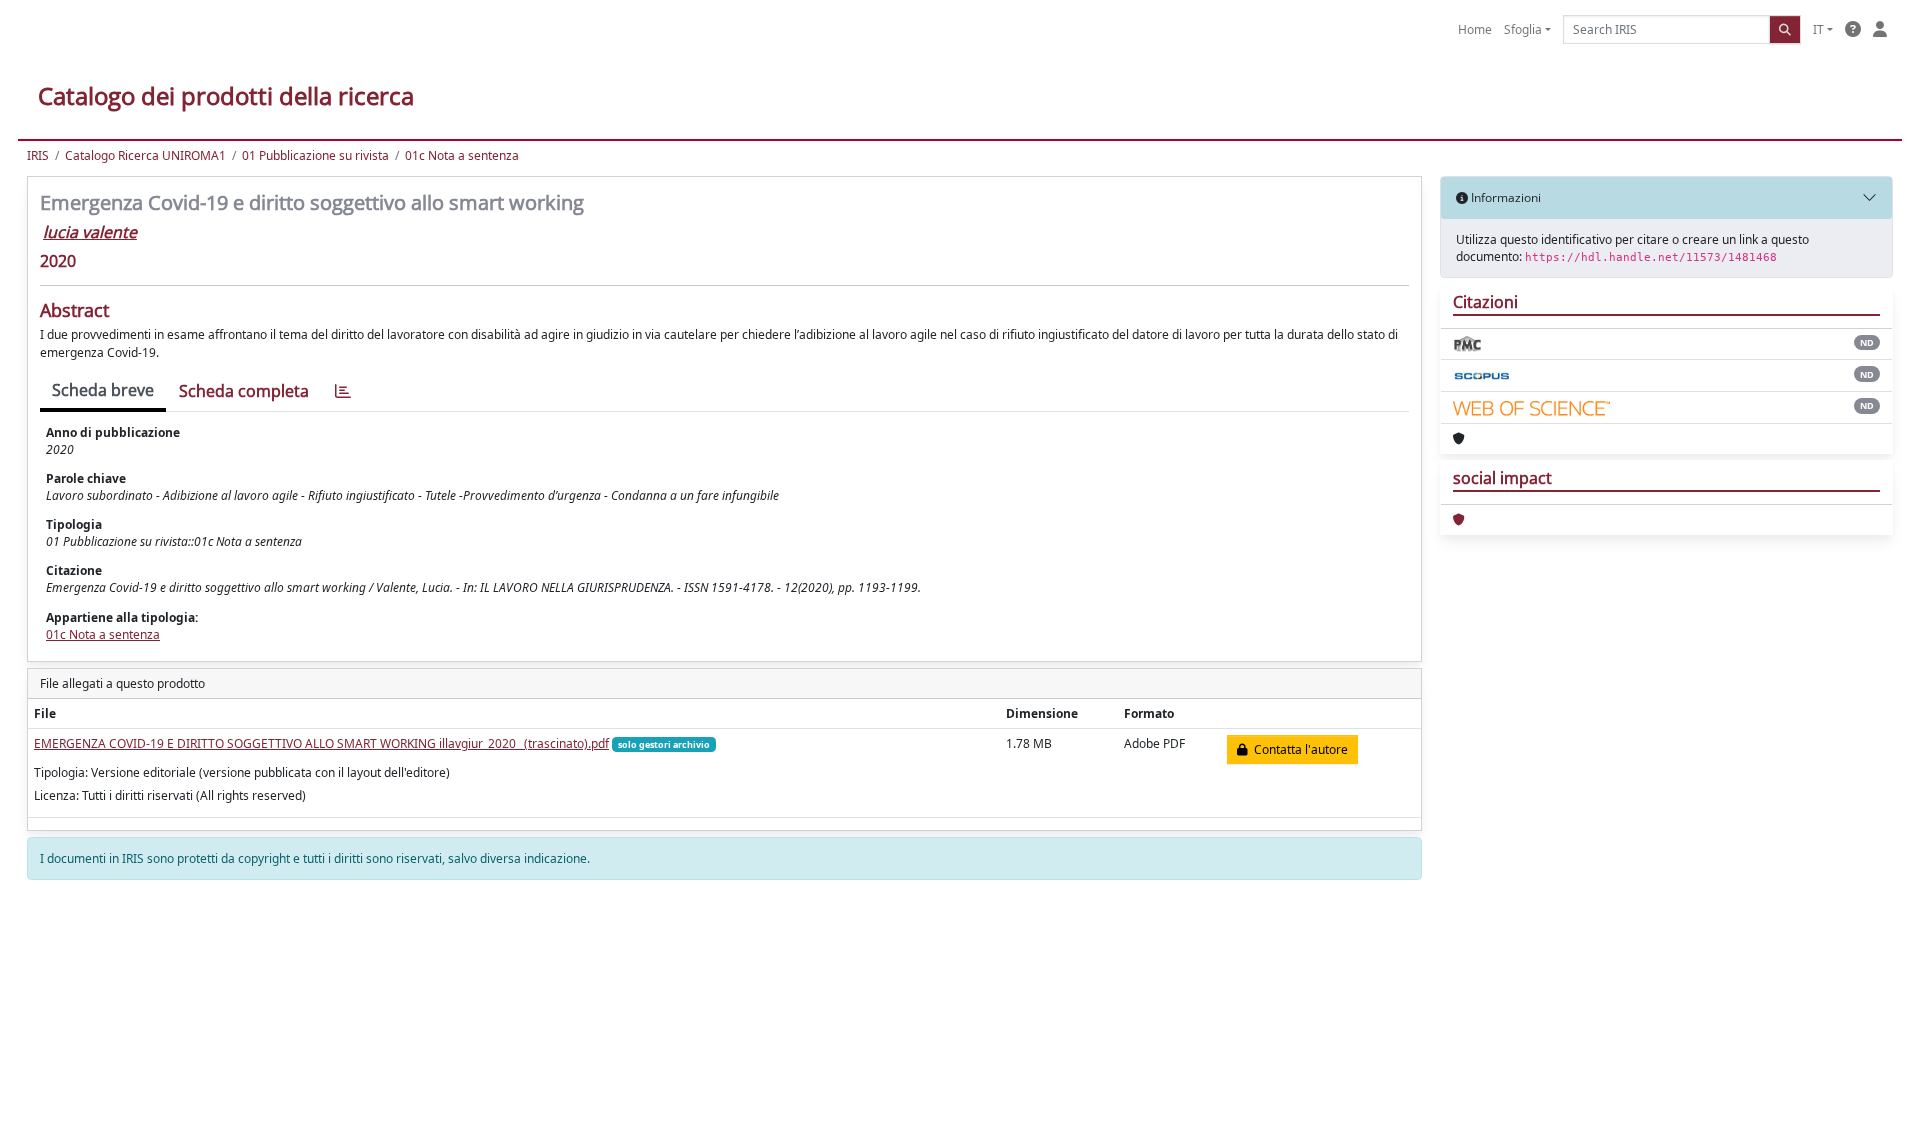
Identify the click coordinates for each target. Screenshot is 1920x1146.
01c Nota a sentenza (462, 155)
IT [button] (1818, 29)
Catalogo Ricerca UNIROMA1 (145, 155)
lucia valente (90, 232)
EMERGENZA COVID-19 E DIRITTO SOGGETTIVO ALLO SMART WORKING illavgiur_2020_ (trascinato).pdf (321, 743)
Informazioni (1504, 197)
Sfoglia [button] (1523, 29)
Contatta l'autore (1298, 749)
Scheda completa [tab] (244, 391)
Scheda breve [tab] (103, 390)
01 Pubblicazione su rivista (315, 155)
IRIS (38, 155)
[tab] (343, 391)
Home (1475, 29)
